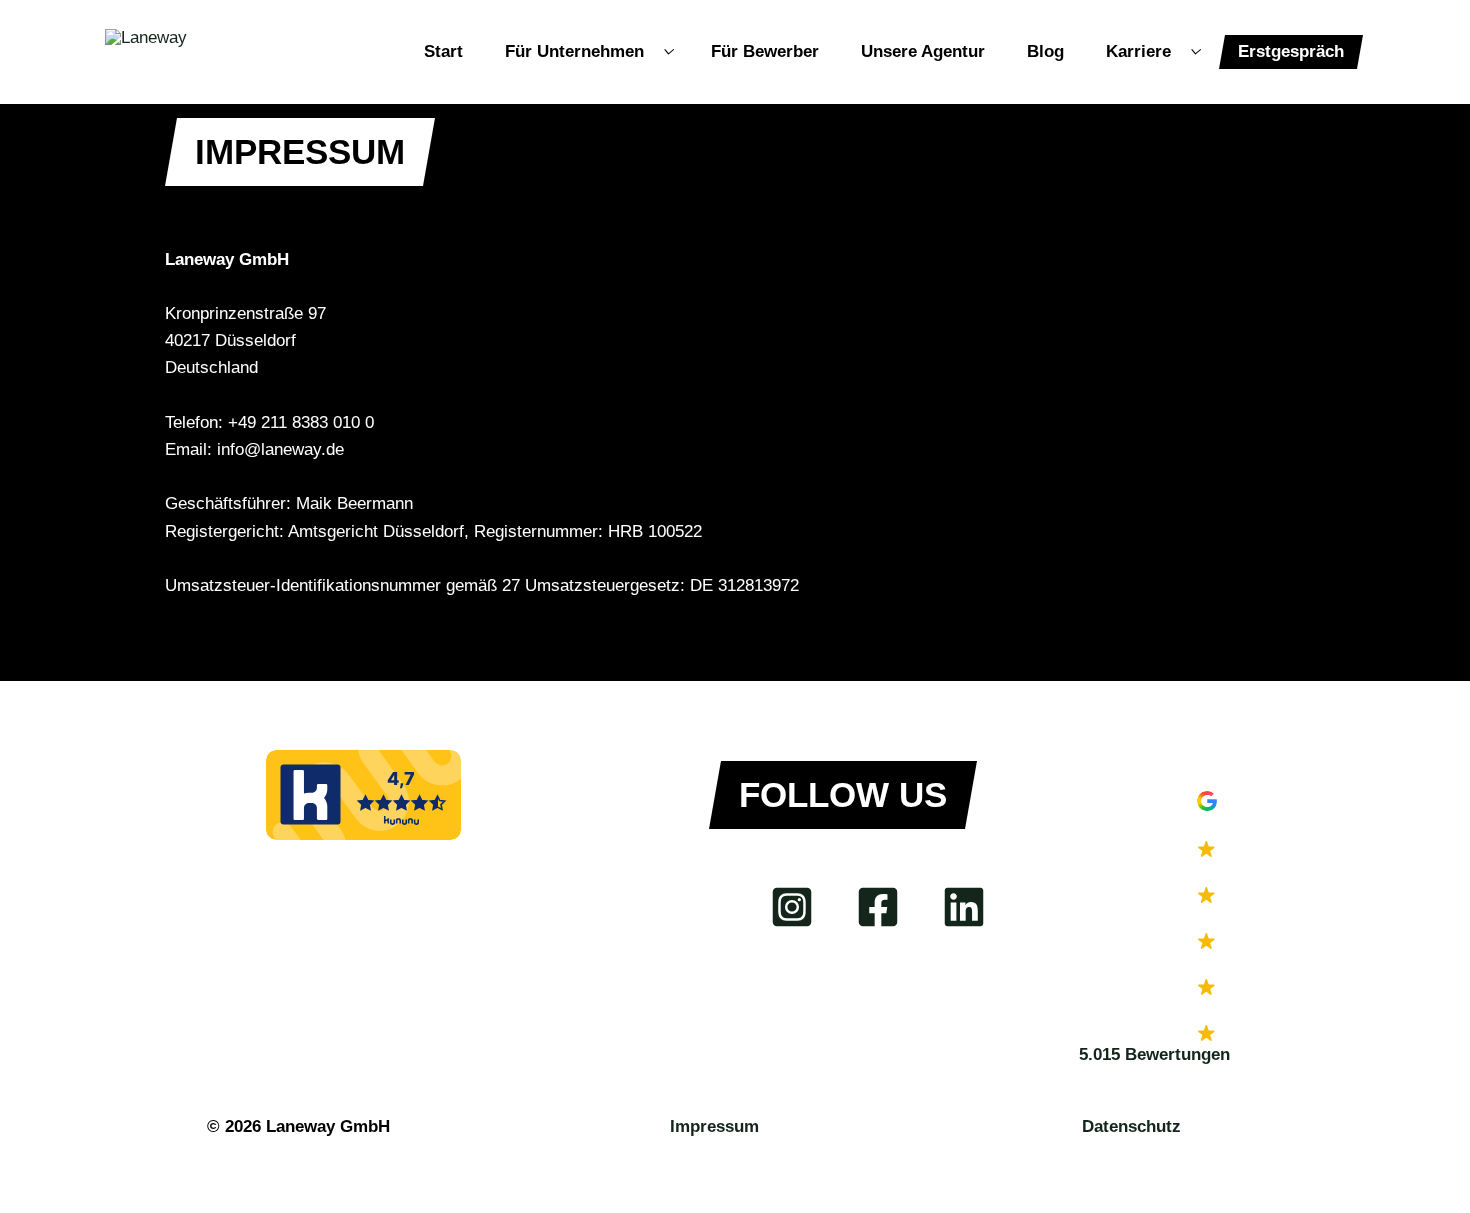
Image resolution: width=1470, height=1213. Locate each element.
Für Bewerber (765, 51)
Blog (1045, 51)
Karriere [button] (1138, 51)
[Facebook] (878, 907)
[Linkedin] (964, 907)
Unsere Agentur (923, 51)
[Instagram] (792, 907)
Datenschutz (1131, 1126)
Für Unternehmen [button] (574, 51)
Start (443, 51)
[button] (1207, 929)
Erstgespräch (1291, 51)
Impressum (714, 1126)
